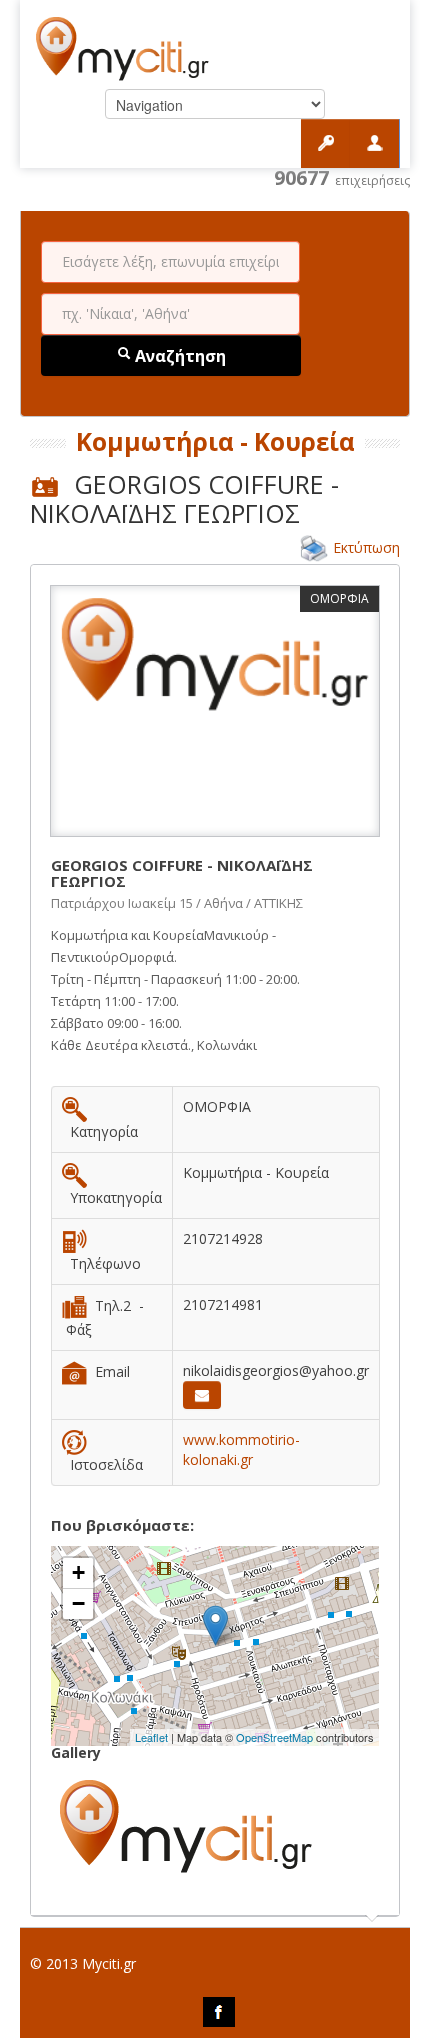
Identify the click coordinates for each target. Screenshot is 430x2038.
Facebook (219, 2012)
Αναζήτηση (178, 356)
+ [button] (78, 1572)
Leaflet (151, 1737)
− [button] (78, 1603)
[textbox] (170, 262)
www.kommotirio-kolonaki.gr (241, 1449)
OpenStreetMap (274, 1737)
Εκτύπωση (366, 547)
